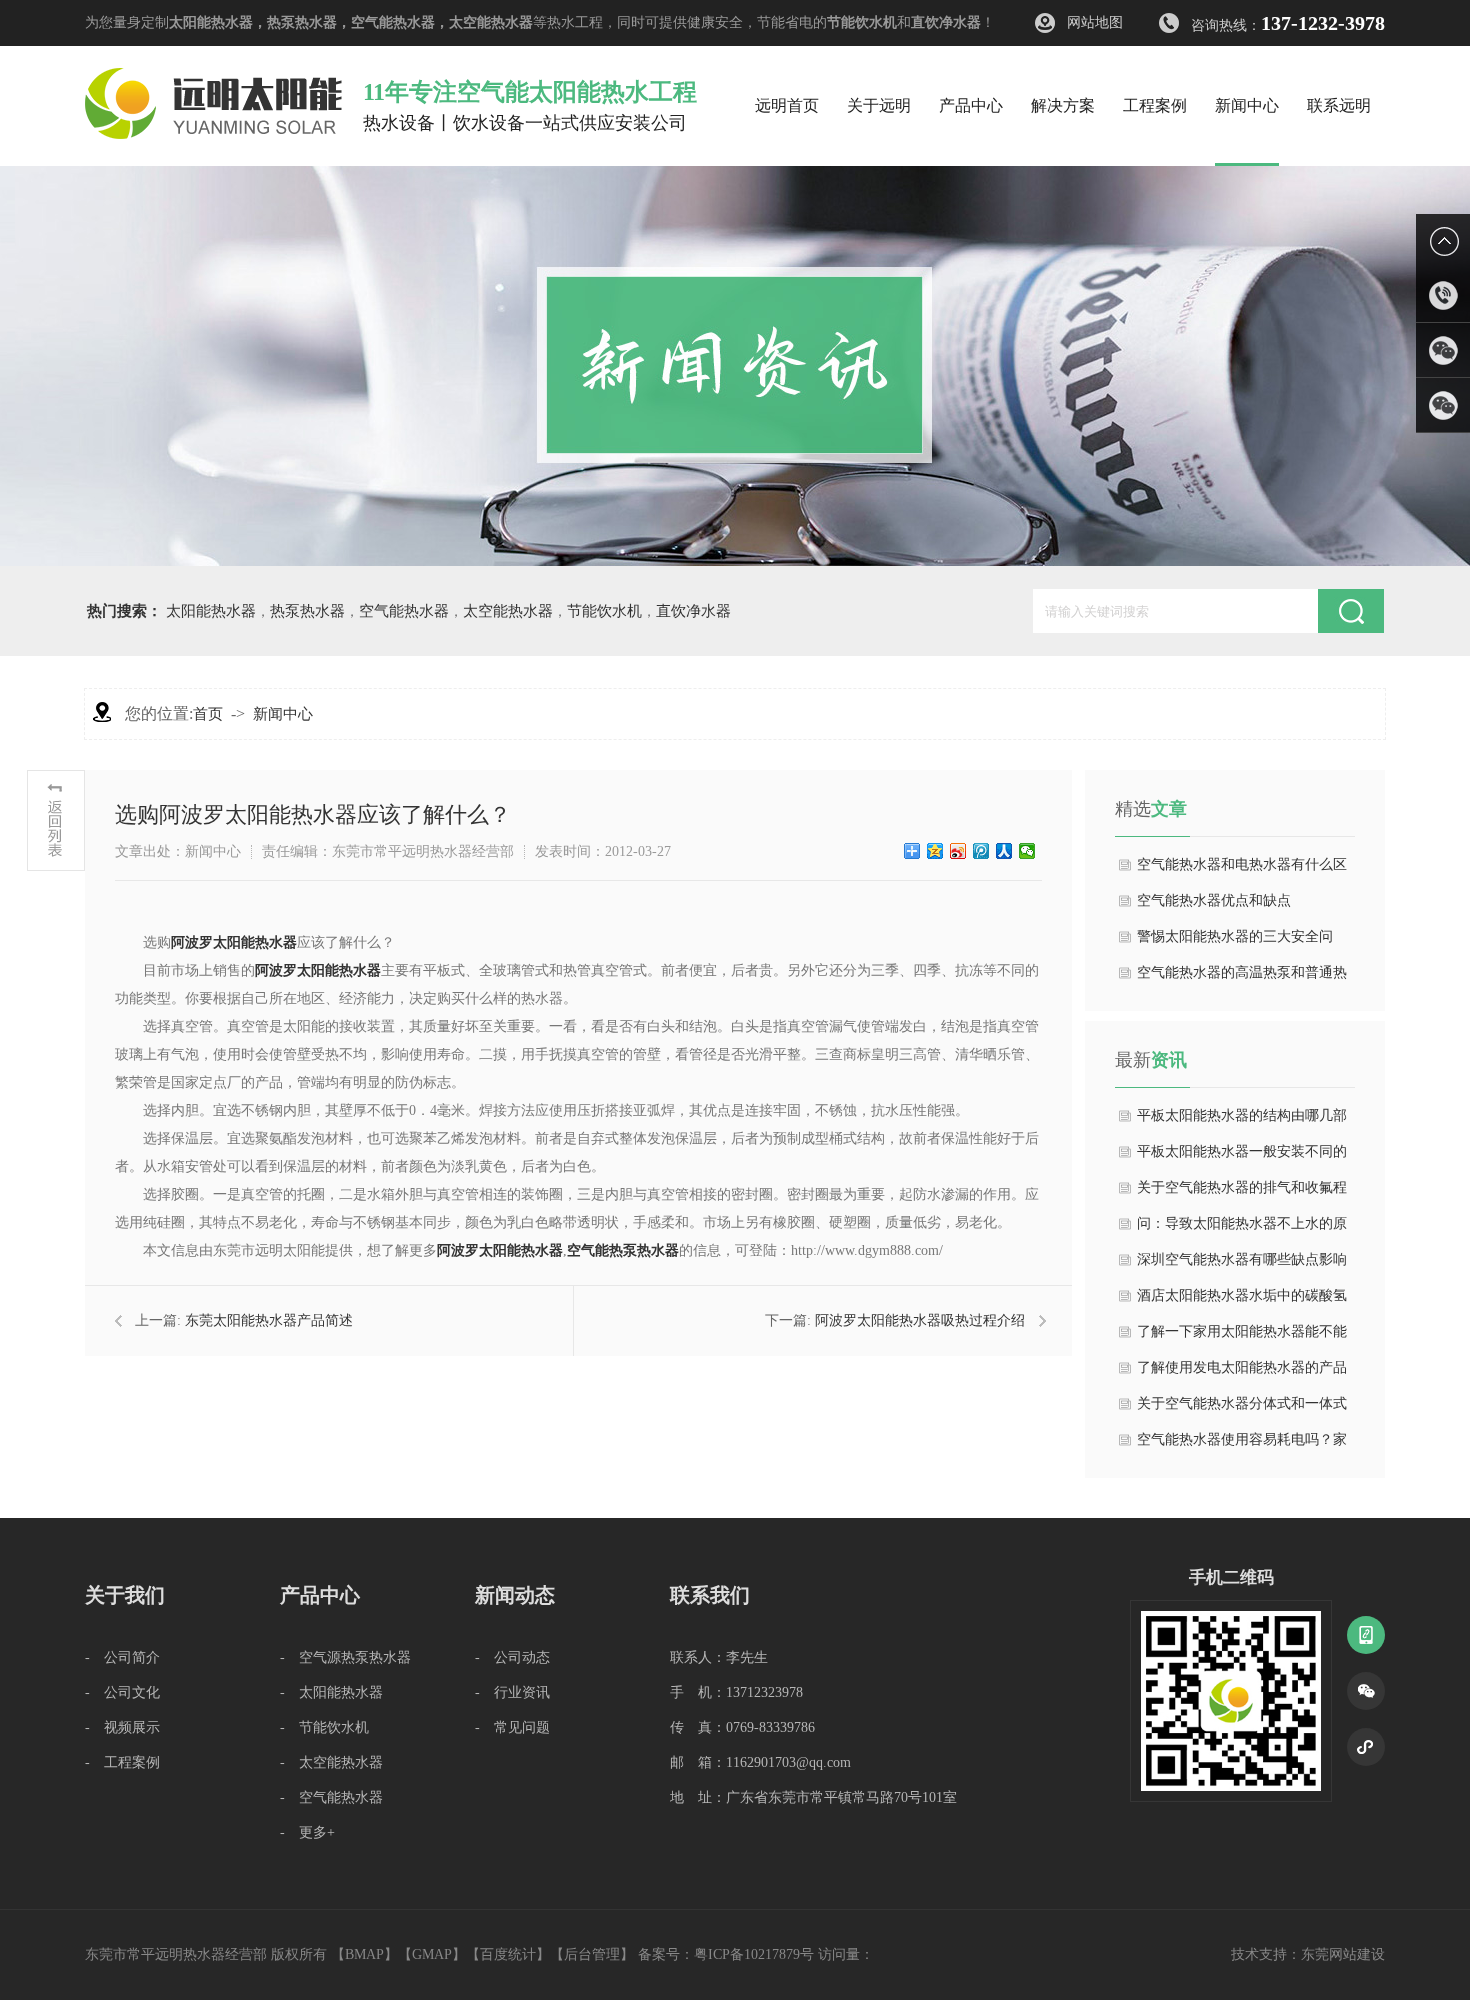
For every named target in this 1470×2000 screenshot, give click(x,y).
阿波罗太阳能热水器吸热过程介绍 (920, 1320)
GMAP (432, 1954)
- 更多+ (307, 1832)
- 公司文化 (122, 1692)
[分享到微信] (1027, 851)
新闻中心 (283, 714)
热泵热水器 (302, 22)
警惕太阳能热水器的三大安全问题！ (1235, 942)
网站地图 (1095, 22)
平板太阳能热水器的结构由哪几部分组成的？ (1242, 1121)
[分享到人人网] (1004, 851)
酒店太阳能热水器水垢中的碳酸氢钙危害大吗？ (1242, 1301)
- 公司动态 (512, 1657)
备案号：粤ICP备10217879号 (726, 1954)
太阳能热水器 (211, 22)
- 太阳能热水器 (331, 1692)
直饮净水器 (946, 22)
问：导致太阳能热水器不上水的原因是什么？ (1242, 1229)
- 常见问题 (512, 1727)
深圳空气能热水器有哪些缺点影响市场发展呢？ (1242, 1265)
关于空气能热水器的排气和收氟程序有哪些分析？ (1242, 1193)
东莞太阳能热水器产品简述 (269, 1320)
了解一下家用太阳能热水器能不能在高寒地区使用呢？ (1242, 1337)
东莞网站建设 (1343, 1954)
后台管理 (592, 1954)
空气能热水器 (393, 22)
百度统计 (508, 1954)
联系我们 (710, 1595)
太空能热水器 (491, 22)
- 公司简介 (122, 1657)
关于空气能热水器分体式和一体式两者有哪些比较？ (1242, 1409)
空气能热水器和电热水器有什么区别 (1242, 870)
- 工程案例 (122, 1762)
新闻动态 (515, 1595)
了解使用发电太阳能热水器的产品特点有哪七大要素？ (1242, 1373)
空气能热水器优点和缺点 (1214, 900)
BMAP (364, 1954)
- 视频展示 (122, 1727)
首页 (208, 714)
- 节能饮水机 (324, 1727)
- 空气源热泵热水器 (345, 1657)
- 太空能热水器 (331, 1762)
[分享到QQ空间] (935, 851)
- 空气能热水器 (331, 1797)
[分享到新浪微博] (958, 851)
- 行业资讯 (512, 1692)
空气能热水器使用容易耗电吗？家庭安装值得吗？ (1242, 1445)
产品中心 (320, 1595)
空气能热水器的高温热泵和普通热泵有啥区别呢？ (1242, 978)
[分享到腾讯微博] (981, 851)
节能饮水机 (862, 22)
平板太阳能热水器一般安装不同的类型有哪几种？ (1242, 1157)
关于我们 (125, 1595)
